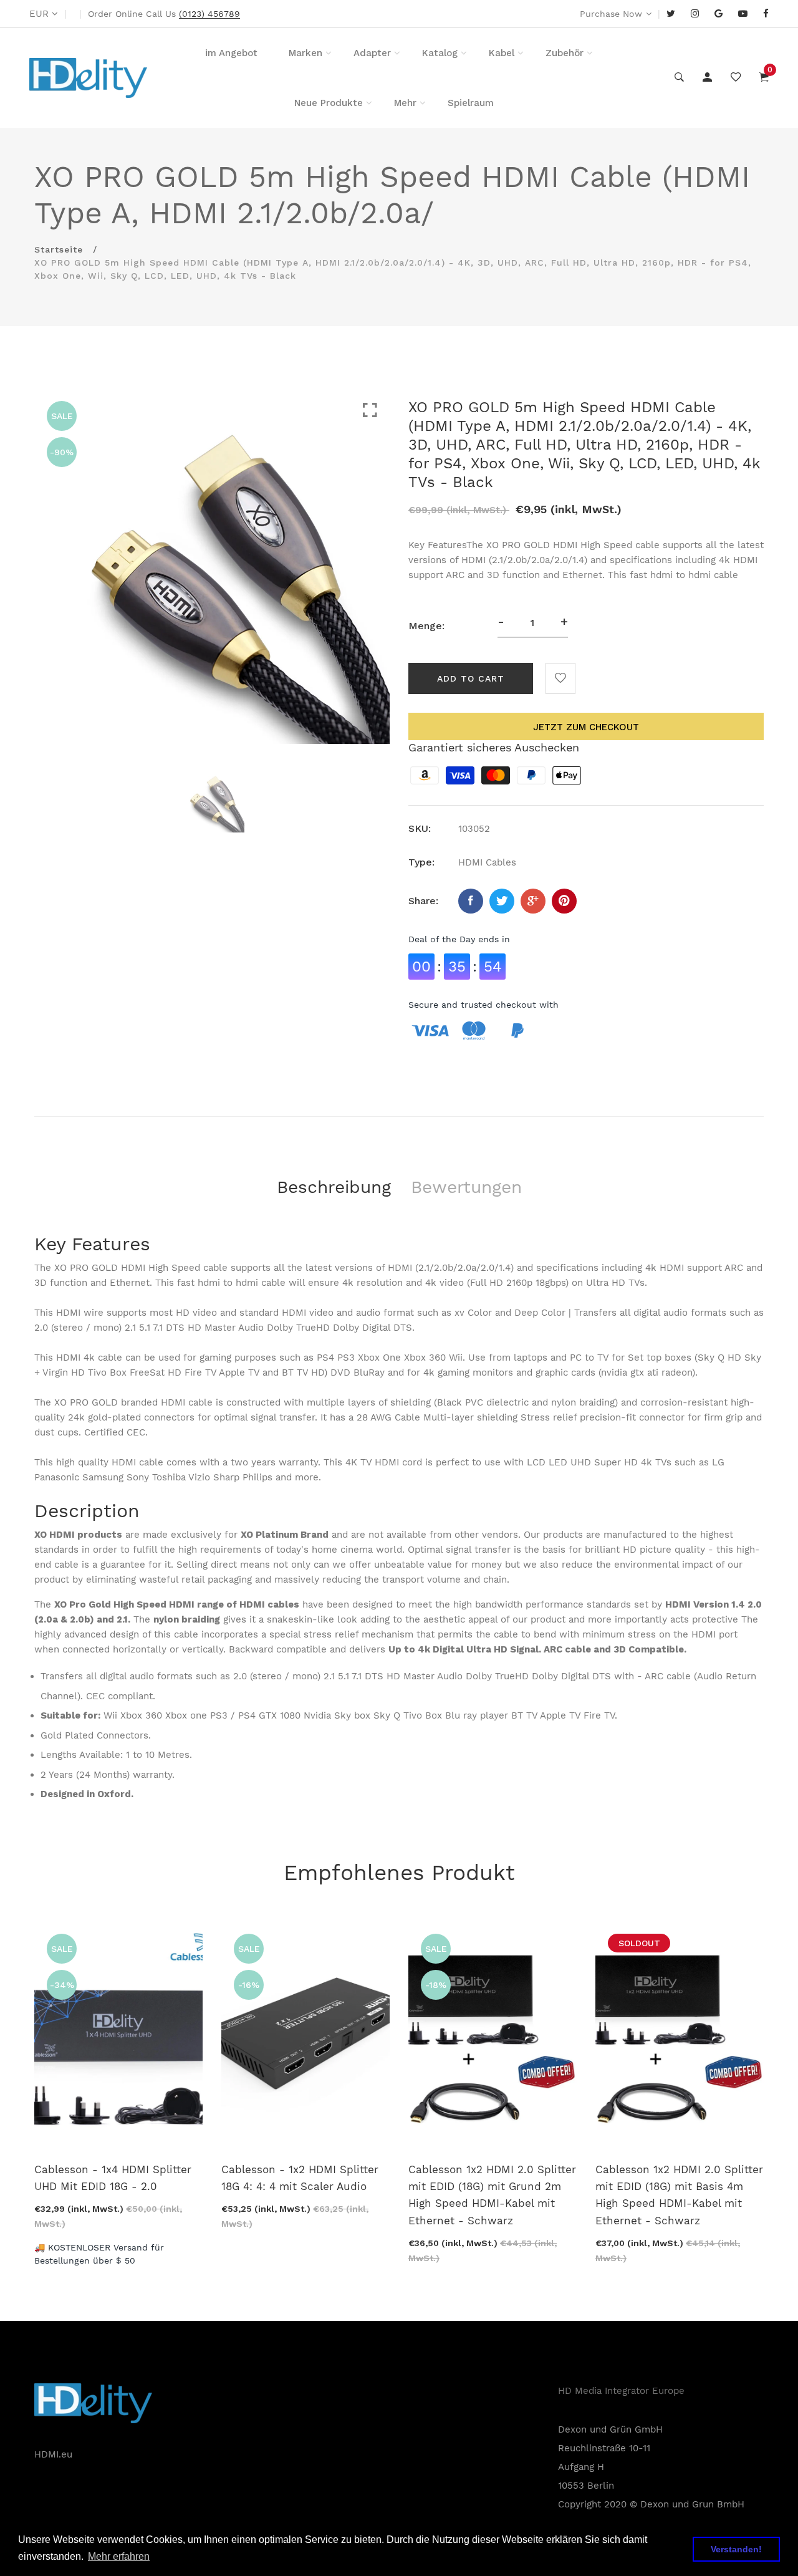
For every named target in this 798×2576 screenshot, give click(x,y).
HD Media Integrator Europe (621, 2391)
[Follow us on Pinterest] (564, 901)
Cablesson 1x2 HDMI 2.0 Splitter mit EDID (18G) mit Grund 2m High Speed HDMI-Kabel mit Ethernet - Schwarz (492, 2195)
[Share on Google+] (533, 901)
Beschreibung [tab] (334, 1187)
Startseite (59, 249)
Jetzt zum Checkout (586, 727)
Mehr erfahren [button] (119, 2556)
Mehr (405, 103)
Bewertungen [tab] (466, 1187)
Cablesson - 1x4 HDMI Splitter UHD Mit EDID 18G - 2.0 (113, 2178)
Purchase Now (611, 14)
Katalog (440, 53)
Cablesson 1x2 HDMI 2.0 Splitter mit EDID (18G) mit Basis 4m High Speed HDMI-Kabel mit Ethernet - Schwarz (679, 2195)
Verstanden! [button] (736, 2549)
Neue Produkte (329, 103)
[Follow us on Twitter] (502, 901)
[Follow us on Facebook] (471, 901)
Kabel (502, 53)
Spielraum (471, 103)
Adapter (372, 53)
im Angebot (231, 53)
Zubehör (565, 53)
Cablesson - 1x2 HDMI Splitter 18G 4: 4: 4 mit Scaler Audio (300, 2178)
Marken (305, 53)
